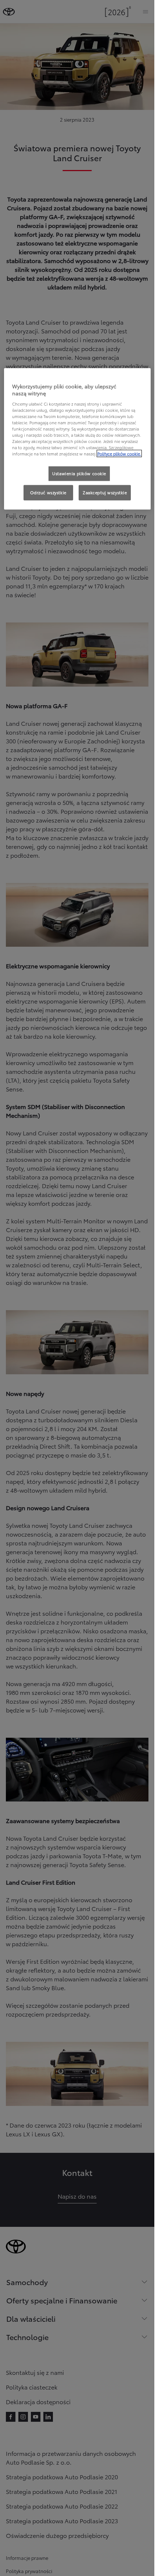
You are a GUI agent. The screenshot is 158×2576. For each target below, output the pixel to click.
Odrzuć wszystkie (48, 492)
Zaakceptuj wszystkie (105, 492)
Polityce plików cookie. (119, 454)
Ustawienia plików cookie (79, 473)
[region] (77, 439)
